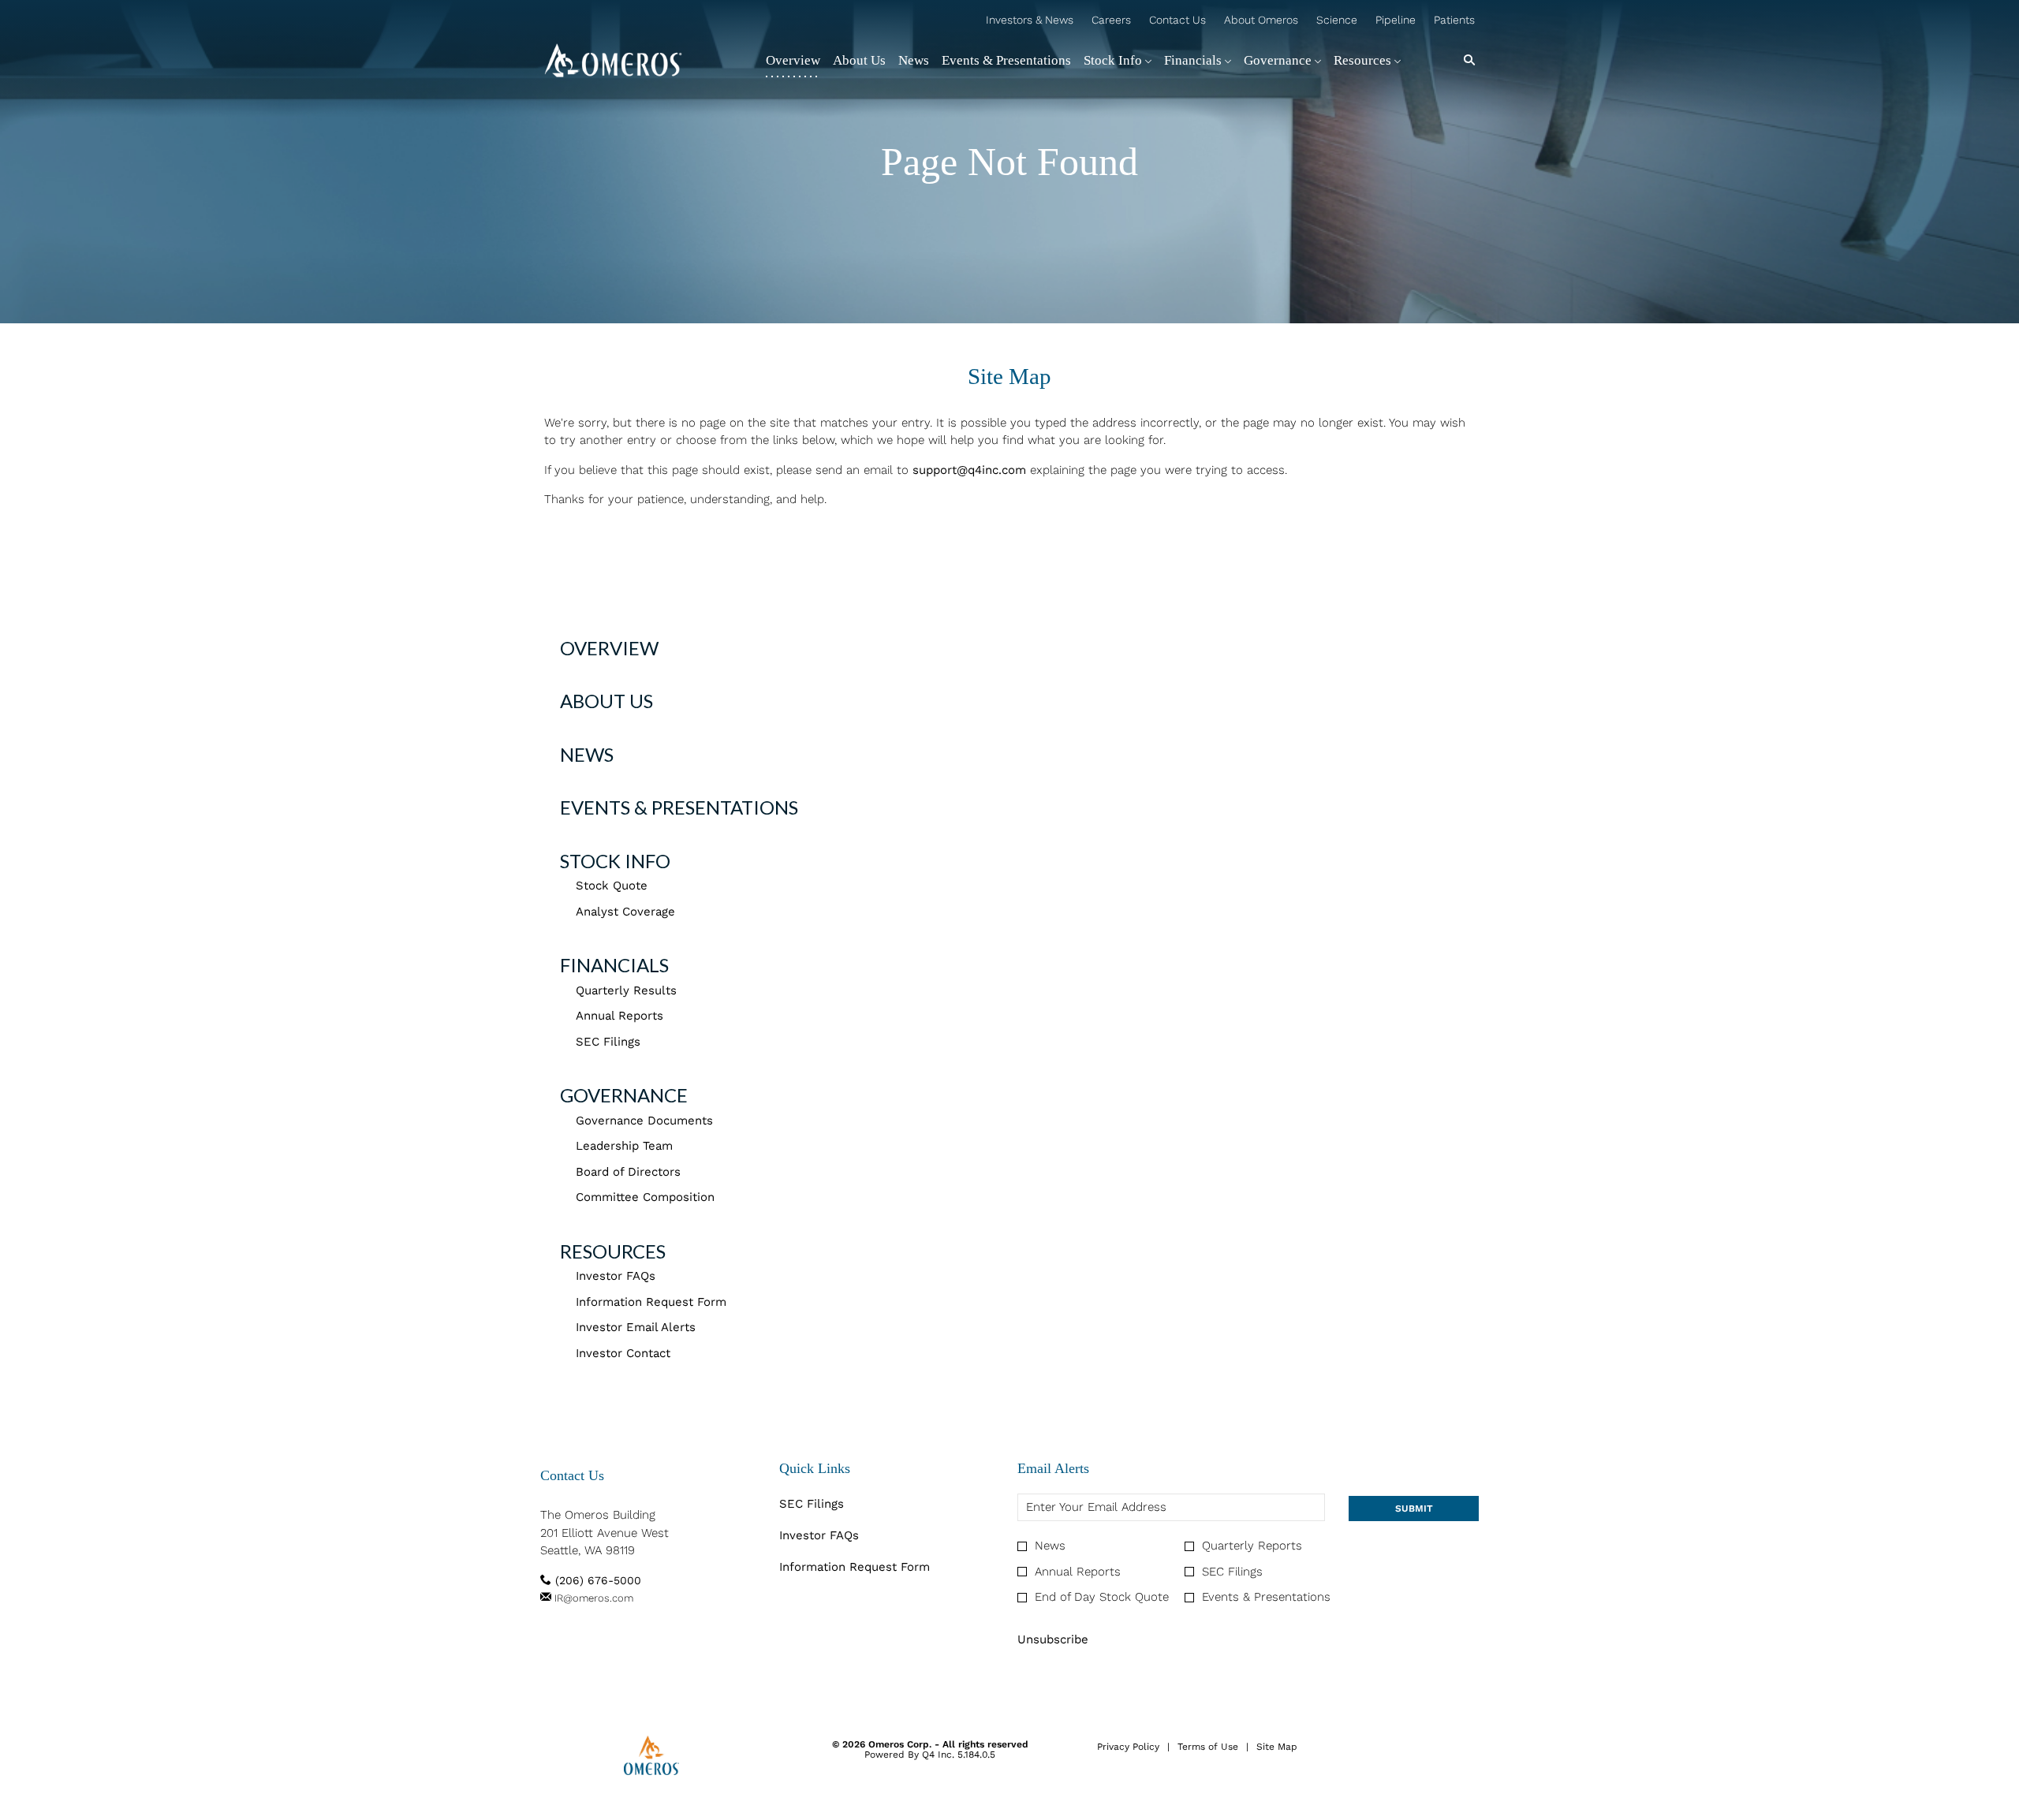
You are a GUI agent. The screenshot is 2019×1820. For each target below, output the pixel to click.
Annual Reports (620, 1016)
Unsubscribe (1053, 1639)
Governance (624, 1095)
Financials (614, 965)
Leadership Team (624, 1146)
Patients (1454, 21)
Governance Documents (644, 1121)
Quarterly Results (626, 990)
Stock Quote (612, 886)
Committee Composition (645, 1197)
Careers (1111, 21)
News (587, 754)
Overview (609, 648)
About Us (606, 701)
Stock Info (615, 861)
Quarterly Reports (1252, 1546)
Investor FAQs (616, 1276)
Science (1337, 21)
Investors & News (1030, 21)
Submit (1414, 1509)
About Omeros (1261, 21)
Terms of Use (1208, 1747)
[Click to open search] (1465, 60)
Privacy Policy (1128, 1747)
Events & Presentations (679, 807)
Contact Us (1177, 21)
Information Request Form (651, 1302)
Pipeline (1396, 21)
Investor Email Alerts (636, 1327)
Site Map (1277, 1747)
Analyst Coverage (625, 912)
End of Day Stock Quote (1102, 1597)
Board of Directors (628, 1172)
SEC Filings (608, 1042)
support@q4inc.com (969, 470)
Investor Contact (623, 1353)
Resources (613, 1251)
